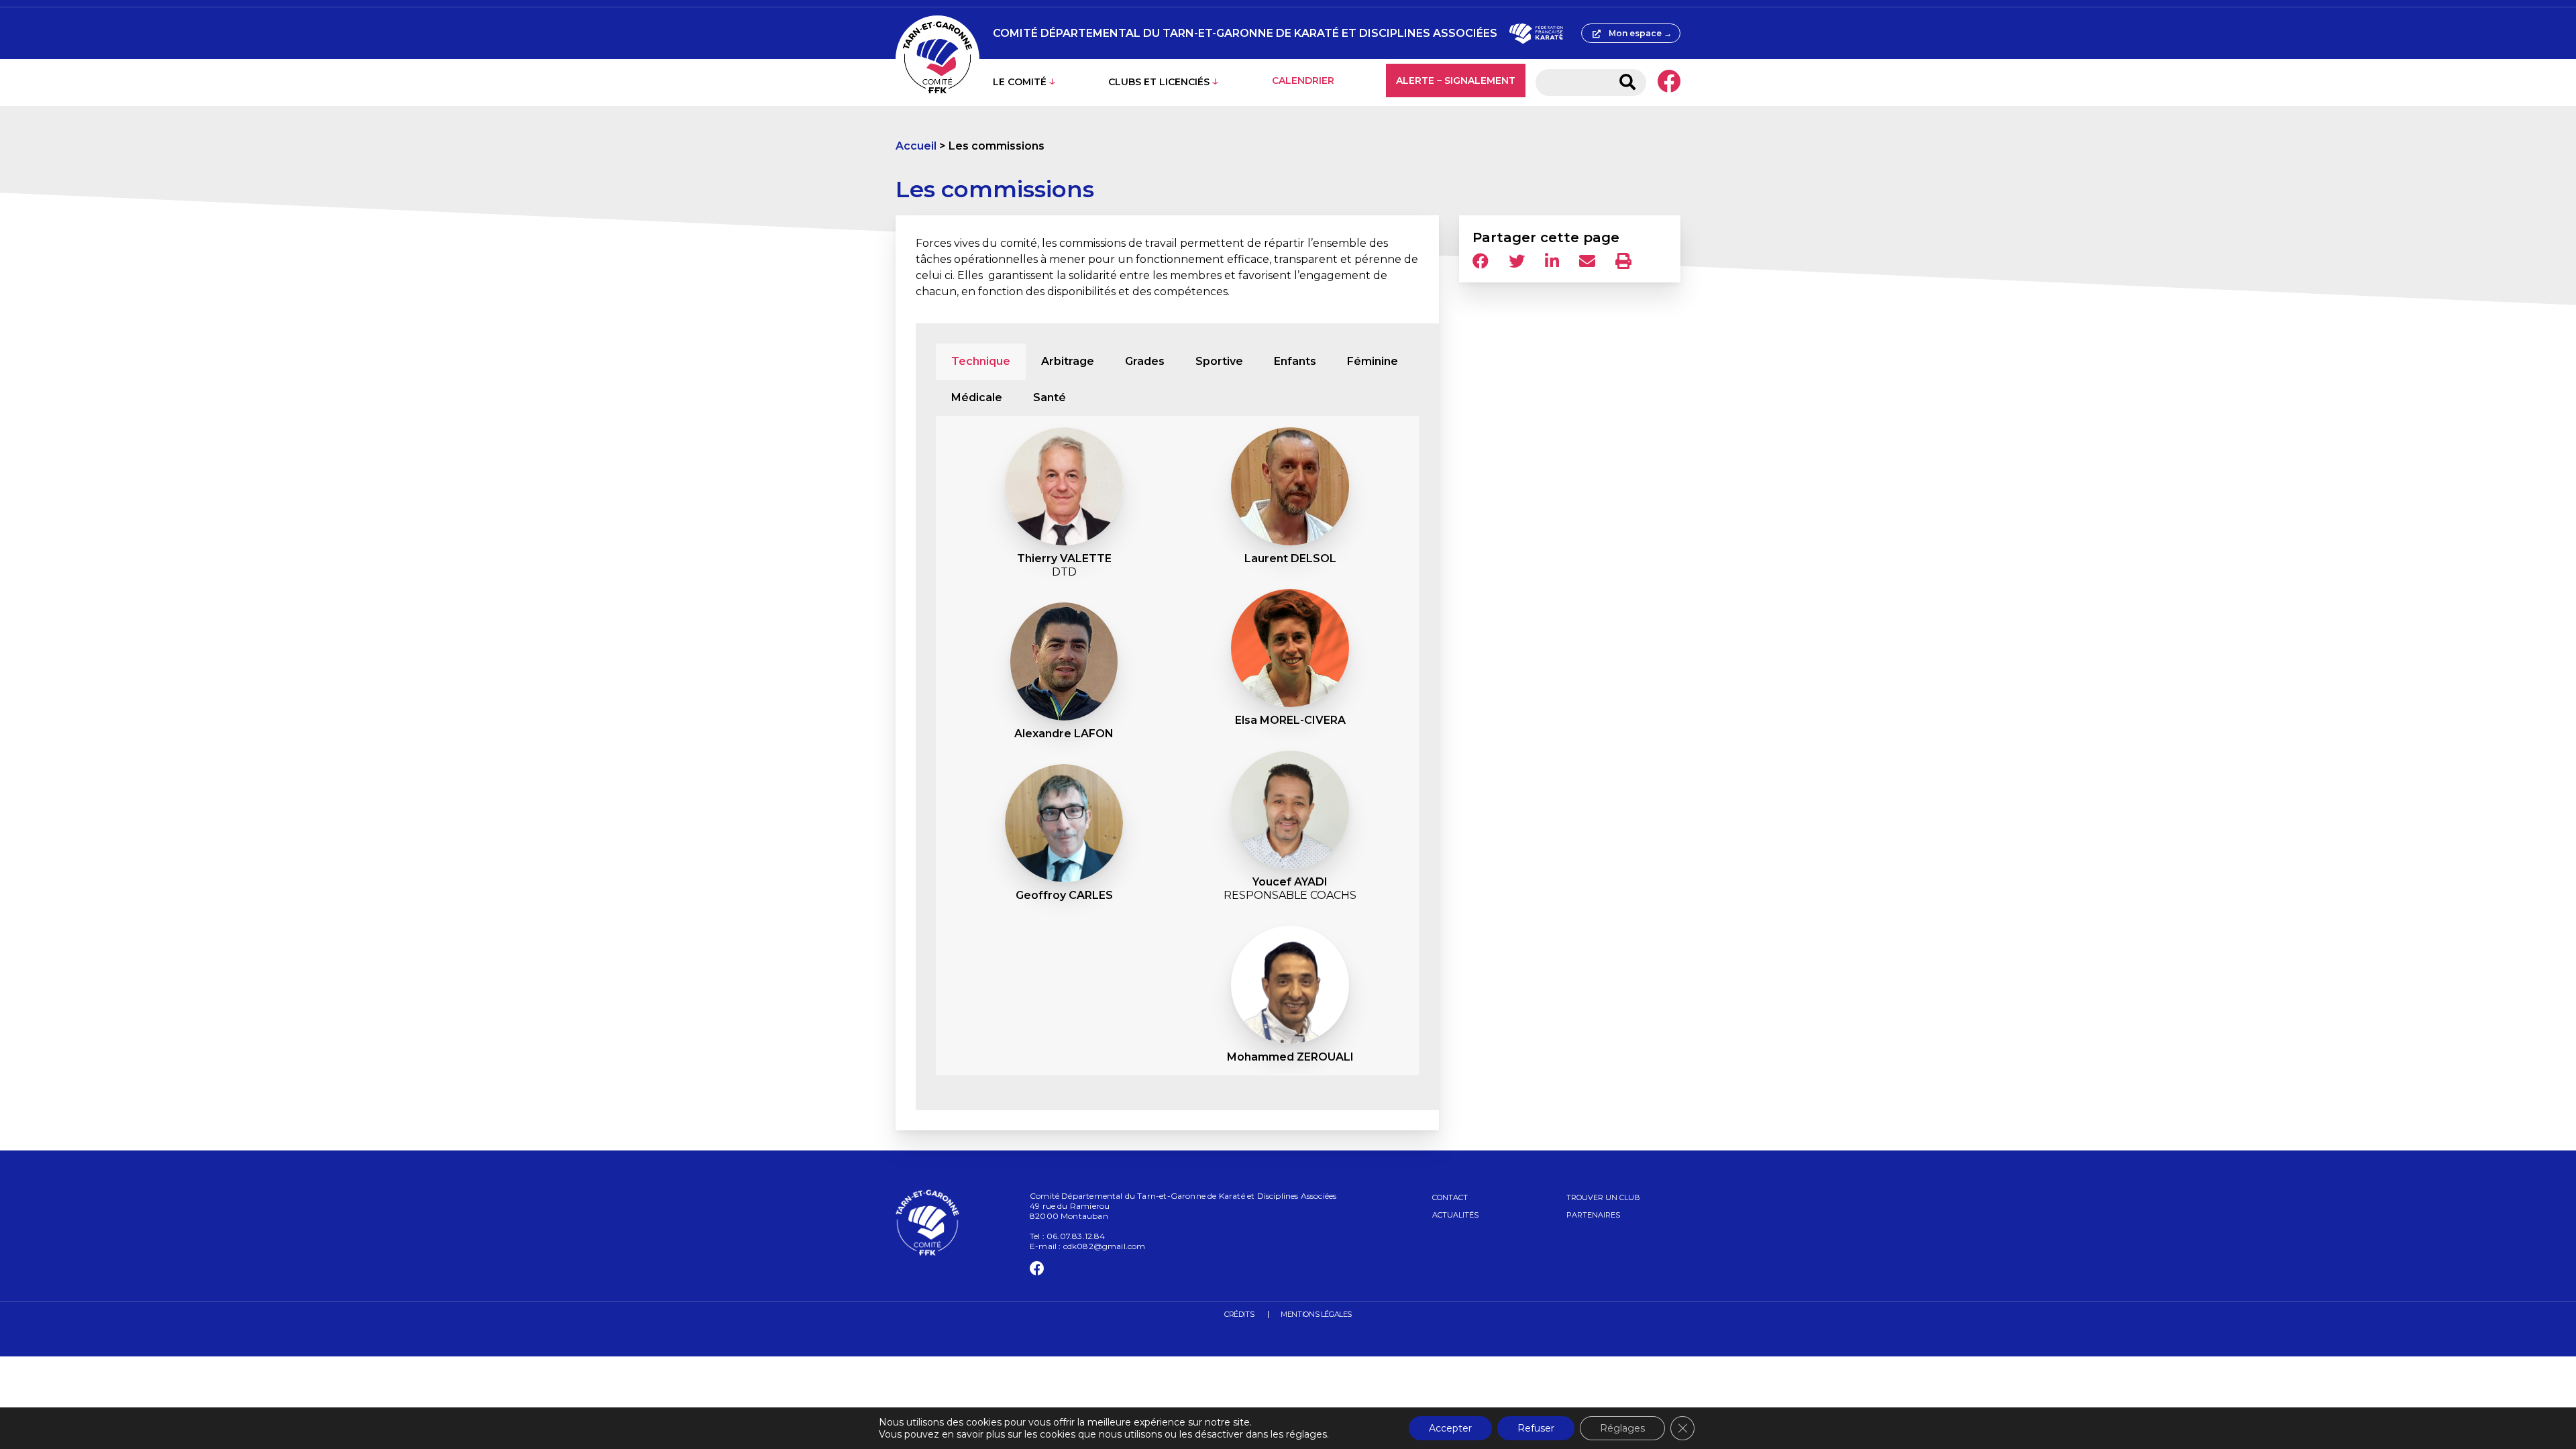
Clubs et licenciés (1159, 82)
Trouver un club (1603, 1197)
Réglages (1622, 1428)
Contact (1450, 1197)
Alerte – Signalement (1456, 80)
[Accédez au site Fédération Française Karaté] (1536, 34)
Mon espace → (1640, 33)
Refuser (1536, 1428)
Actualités (1455, 1215)
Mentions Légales (1316, 1314)
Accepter (1450, 1428)
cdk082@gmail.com (1105, 1246)
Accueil (916, 146)
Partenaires (1593, 1215)
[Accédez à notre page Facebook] (1669, 83)
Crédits (1239, 1314)
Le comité (1020, 82)
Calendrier (1303, 80)
